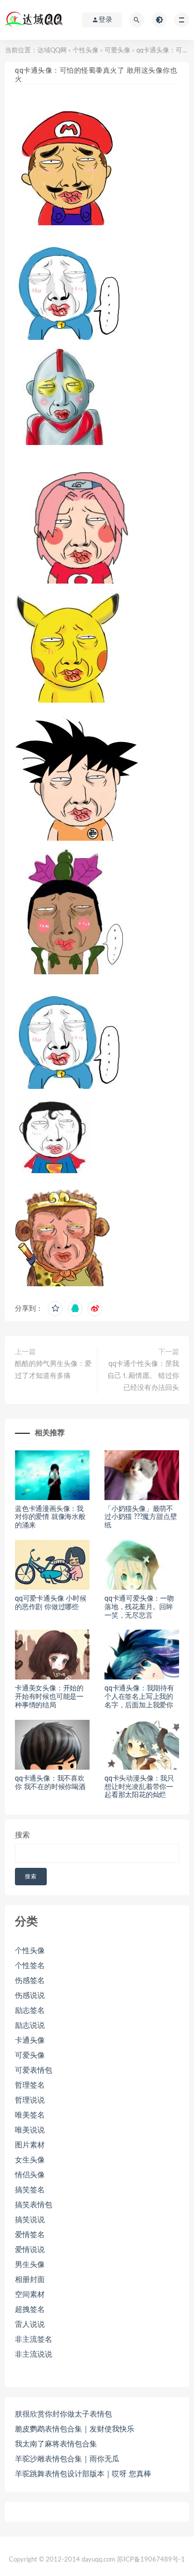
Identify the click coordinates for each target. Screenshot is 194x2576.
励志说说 (30, 2026)
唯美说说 (30, 2130)
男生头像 (30, 2265)
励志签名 (30, 2011)
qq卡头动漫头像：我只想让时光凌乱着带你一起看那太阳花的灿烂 (139, 1787)
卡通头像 (30, 2041)
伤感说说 (30, 1996)
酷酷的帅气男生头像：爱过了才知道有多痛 (53, 1370)
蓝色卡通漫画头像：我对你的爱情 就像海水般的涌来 (50, 1517)
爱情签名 (30, 2235)
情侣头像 (30, 2175)
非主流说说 (34, 2354)
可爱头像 (117, 51)
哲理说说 (30, 2100)
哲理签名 (30, 2085)
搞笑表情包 (34, 2205)
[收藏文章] (55, 1309)
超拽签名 (30, 2310)
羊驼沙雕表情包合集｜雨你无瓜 (67, 2459)
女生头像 (30, 2160)
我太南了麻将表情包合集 (56, 2444)
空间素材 (30, 2295)
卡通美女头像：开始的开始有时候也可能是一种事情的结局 (49, 1697)
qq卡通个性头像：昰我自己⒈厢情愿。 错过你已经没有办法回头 (143, 1376)
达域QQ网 (52, 51)
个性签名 (30, 1966)
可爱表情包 (34, 2070)
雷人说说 (30, 2325)
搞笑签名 (30, 2190)
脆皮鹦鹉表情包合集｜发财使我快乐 (75, 2429)
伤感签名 (30, 1981)
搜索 (22, 1835)
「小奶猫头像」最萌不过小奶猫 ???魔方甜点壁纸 (141, 1517)
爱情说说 (30, 2250)
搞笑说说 (30, 2220)
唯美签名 (30, 2115)
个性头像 (86, 51)
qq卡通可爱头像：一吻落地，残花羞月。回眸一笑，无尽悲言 (139, 1607)
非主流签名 (34, 2340)
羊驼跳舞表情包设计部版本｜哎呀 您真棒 (83, 2474)
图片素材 (30, 2145)
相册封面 (30, 2280)
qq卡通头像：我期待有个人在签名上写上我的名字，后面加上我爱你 (139, 1697)
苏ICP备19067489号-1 (151, 2560)
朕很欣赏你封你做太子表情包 (63, 2414)
